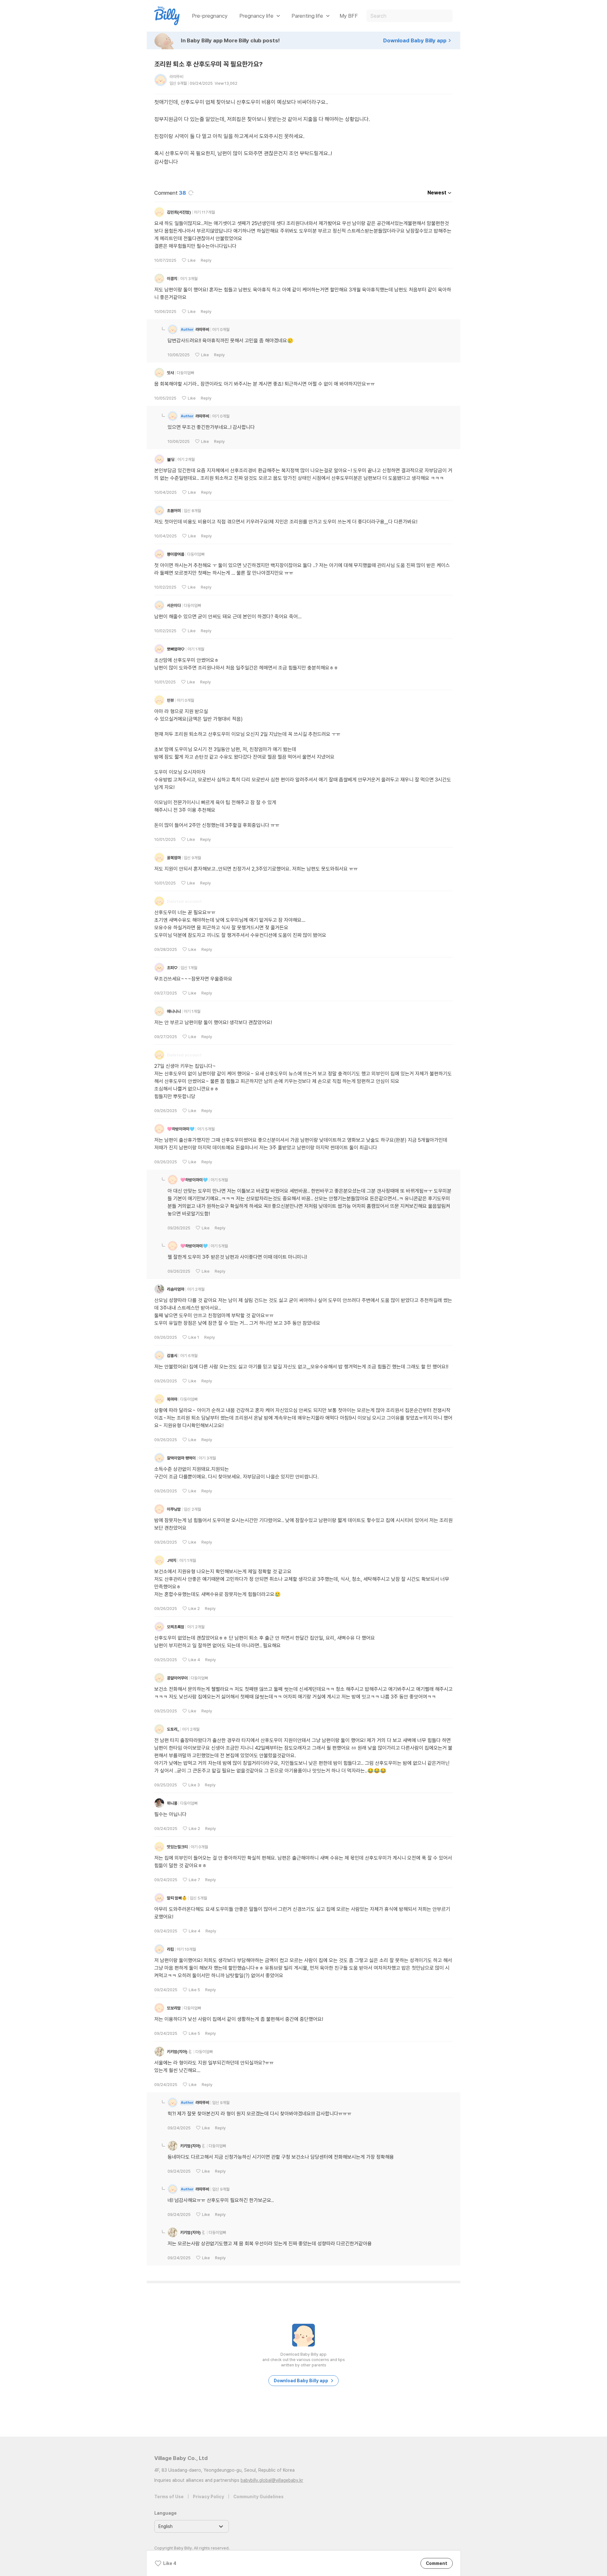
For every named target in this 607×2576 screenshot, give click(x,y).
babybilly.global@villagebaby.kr (272, 2480)
